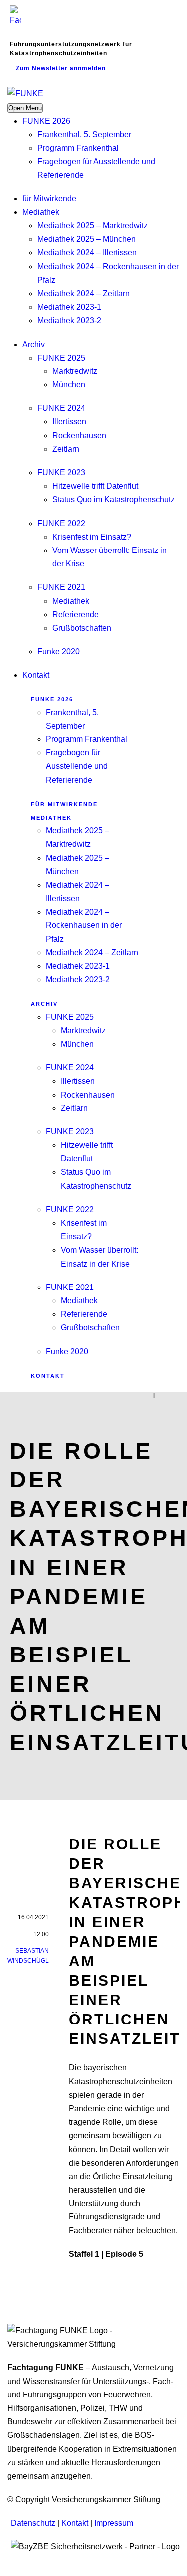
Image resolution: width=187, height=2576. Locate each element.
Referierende (76, 615)
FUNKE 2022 (61, 523)
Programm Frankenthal (78, 148)
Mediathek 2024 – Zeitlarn (84, 293)
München (69, 385)
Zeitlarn (66, 449)
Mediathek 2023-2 (69, 320)
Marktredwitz (75, 371)
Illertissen (69, 422)
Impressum (114, 2523)
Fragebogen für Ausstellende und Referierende (77, 766)
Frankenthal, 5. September (84, 134)
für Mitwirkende (49, 199)
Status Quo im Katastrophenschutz (113, 499)
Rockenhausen (79, 436)
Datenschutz (33, 2523)
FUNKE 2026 (46, 121)
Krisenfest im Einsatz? (92, 537)
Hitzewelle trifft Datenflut (95, 486)
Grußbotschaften (82, 628)
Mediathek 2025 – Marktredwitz (93, 226)
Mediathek (41, 212)
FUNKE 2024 (61, 408)
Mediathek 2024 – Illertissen (87, 253)
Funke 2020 (59, 651)
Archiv (34, 344)
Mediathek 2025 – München (87, 239)
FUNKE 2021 (61, 587)
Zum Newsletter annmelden (61, 68)
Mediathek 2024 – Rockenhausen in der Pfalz (84, 925)
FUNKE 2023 (61, 472)
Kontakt (36, 675)
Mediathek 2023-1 (69, 307)
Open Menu (25, 108)
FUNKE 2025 (61, 358)
